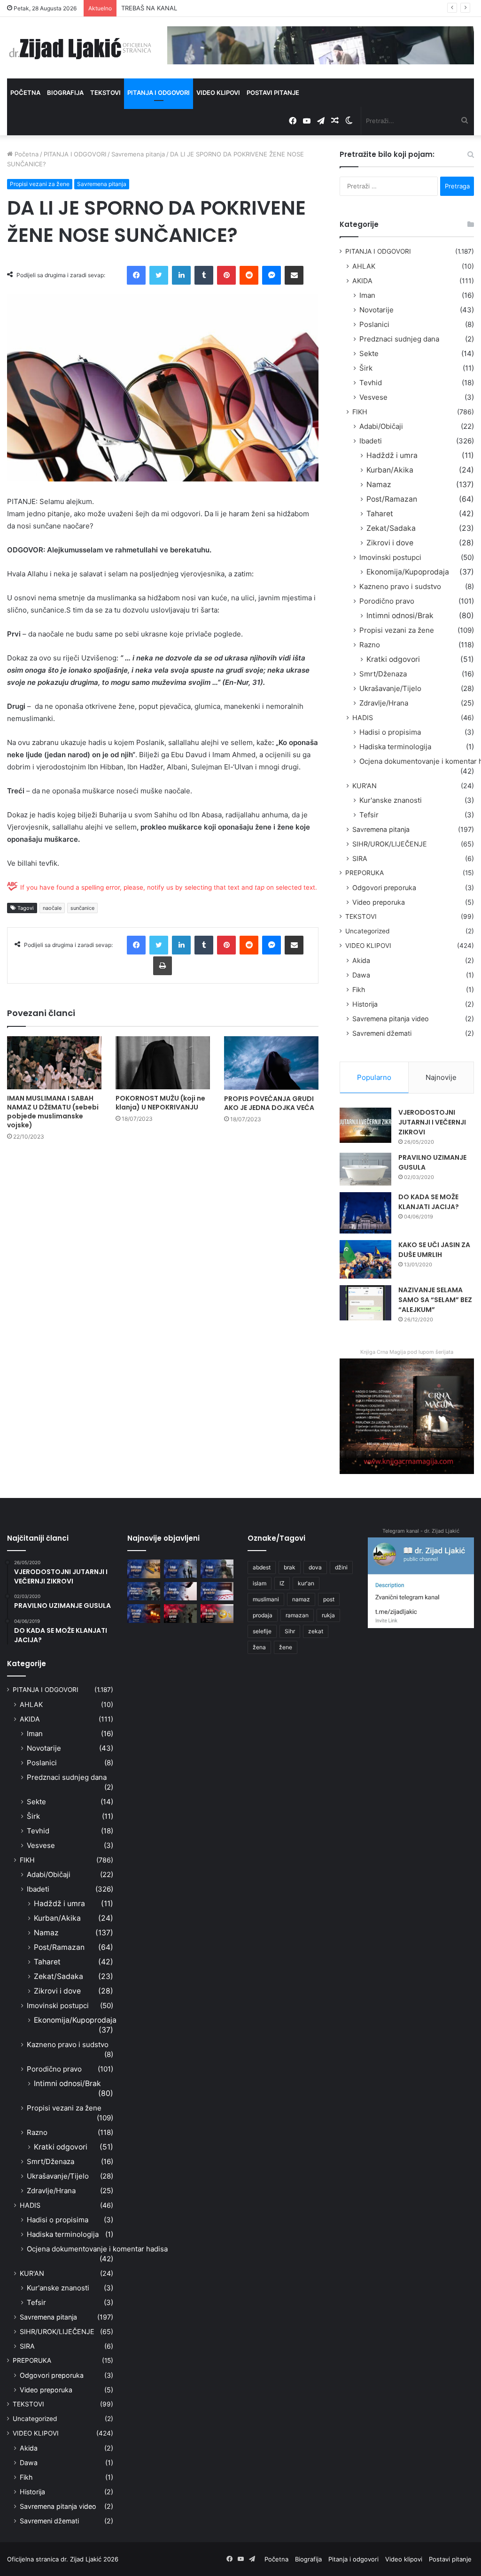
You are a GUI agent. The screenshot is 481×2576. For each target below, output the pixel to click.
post (329, 1599)
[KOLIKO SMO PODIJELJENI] (144, 1569)
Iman (367, 295)
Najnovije (441, 1077)
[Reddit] (249, 275)
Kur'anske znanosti (391, 800)
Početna (25, 93)
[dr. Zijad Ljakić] (80, 48)
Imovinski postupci (390, 557)
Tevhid (371, 383)
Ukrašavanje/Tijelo (390, 688)
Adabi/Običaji (381, 426)
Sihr (290, 1631)
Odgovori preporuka (384, 888)
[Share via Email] (294, 275)
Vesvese (373, 397)
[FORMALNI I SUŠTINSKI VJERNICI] (180, 1613)
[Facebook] (136, 275)
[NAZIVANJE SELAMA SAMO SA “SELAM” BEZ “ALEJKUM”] (365, 1303)
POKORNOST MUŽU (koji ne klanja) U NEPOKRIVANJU (160, 1103)
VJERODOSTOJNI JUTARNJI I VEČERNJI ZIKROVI (432, 1122)
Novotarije (376, 310)
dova (315, 1567)
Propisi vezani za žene (40, 184)
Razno (370, 645)
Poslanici (374, 324)
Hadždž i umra (392, 455)
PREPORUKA (365, 873)
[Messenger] (272, 275)
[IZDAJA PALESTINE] (180, 1569)
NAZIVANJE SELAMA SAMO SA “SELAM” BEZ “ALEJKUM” (435, 1300)
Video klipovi (218, 93)
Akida (361, 960)
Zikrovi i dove (390, 543)
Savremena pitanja (138, 154)
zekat (316, 1631)
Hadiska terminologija (395, 747)
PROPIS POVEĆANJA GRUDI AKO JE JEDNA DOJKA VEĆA (269, 1103)
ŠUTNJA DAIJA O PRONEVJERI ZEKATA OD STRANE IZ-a (202, 8)
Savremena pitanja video (391, 1019)
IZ (282, 1583)
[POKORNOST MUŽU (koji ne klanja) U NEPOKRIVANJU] (163, 1063)
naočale (52, 908)
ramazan (297, 1615)
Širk (366, 368)
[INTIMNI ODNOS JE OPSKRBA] (217, 1591)
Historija (365, 1004)
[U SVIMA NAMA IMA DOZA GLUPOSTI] (217, 1613)
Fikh (359, 989)
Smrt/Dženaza (383, 674)
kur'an (306, 1583)
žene (286, 1647)
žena (259, 1647)
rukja (328, 1615)
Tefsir (369, 815)
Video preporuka (379, 902)
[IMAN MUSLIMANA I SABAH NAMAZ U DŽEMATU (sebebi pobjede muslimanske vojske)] (54, 1063)
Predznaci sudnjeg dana (399, 339)
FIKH (360, 412)
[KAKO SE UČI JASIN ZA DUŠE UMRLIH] (365, 1260)
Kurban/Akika (390, 470)
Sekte (369, 353)
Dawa (361, 975)
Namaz (379, 485)
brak (290, 1567)
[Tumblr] (204, 275)
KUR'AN (365, 786)
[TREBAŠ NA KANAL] (217, 1569)
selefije (262, 1631)
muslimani (266, 1599)
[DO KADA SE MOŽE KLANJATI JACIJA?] (365, 1213)
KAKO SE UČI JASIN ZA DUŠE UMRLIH (434, 1250)
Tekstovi (105, 93)
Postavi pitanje (273, 93)
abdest (262, 1567)
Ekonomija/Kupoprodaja (408, 572)
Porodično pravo (387, 601)
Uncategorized (367, 931)
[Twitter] (159, 275)
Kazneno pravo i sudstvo (400, 586)
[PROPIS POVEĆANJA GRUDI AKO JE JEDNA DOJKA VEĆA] (271, 1063)
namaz (301, 1599)
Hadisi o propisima (390, 732)
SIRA (360, 858)
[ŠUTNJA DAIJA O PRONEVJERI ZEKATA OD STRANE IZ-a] (144, 1591)
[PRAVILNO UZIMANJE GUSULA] (365, 1169)
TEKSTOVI (361, 916)
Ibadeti (371, 441)
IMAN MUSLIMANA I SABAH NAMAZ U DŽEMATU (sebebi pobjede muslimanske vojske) (53, 1112)
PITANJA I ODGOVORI (75, 154)
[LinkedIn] (181, 275)
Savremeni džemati (382, 1033)
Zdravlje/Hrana (384, 703)
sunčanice (82, 908)
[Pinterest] (226, 275)
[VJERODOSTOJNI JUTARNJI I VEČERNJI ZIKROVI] (365, 1125)
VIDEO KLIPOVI (368, 946)
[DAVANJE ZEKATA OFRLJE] (180, 1591)
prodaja (263, 1615)
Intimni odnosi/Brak (400, 616)
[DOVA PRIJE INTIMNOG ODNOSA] (144, 1613)
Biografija (65, 93)
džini (341, 1567)
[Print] (163, 966)
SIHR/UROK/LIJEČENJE (390, 844)
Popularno (374, 1077)
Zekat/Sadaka (391, 528)
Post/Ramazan (392, 499)
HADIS (363, 718)
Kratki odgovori (393, 659)
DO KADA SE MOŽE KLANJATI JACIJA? (429, 1202)
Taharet (380, 514)
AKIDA (362, 281)
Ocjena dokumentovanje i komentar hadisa (97, 2249)
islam (260, 1583)
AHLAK (364, 266)
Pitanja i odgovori (159, 93)
